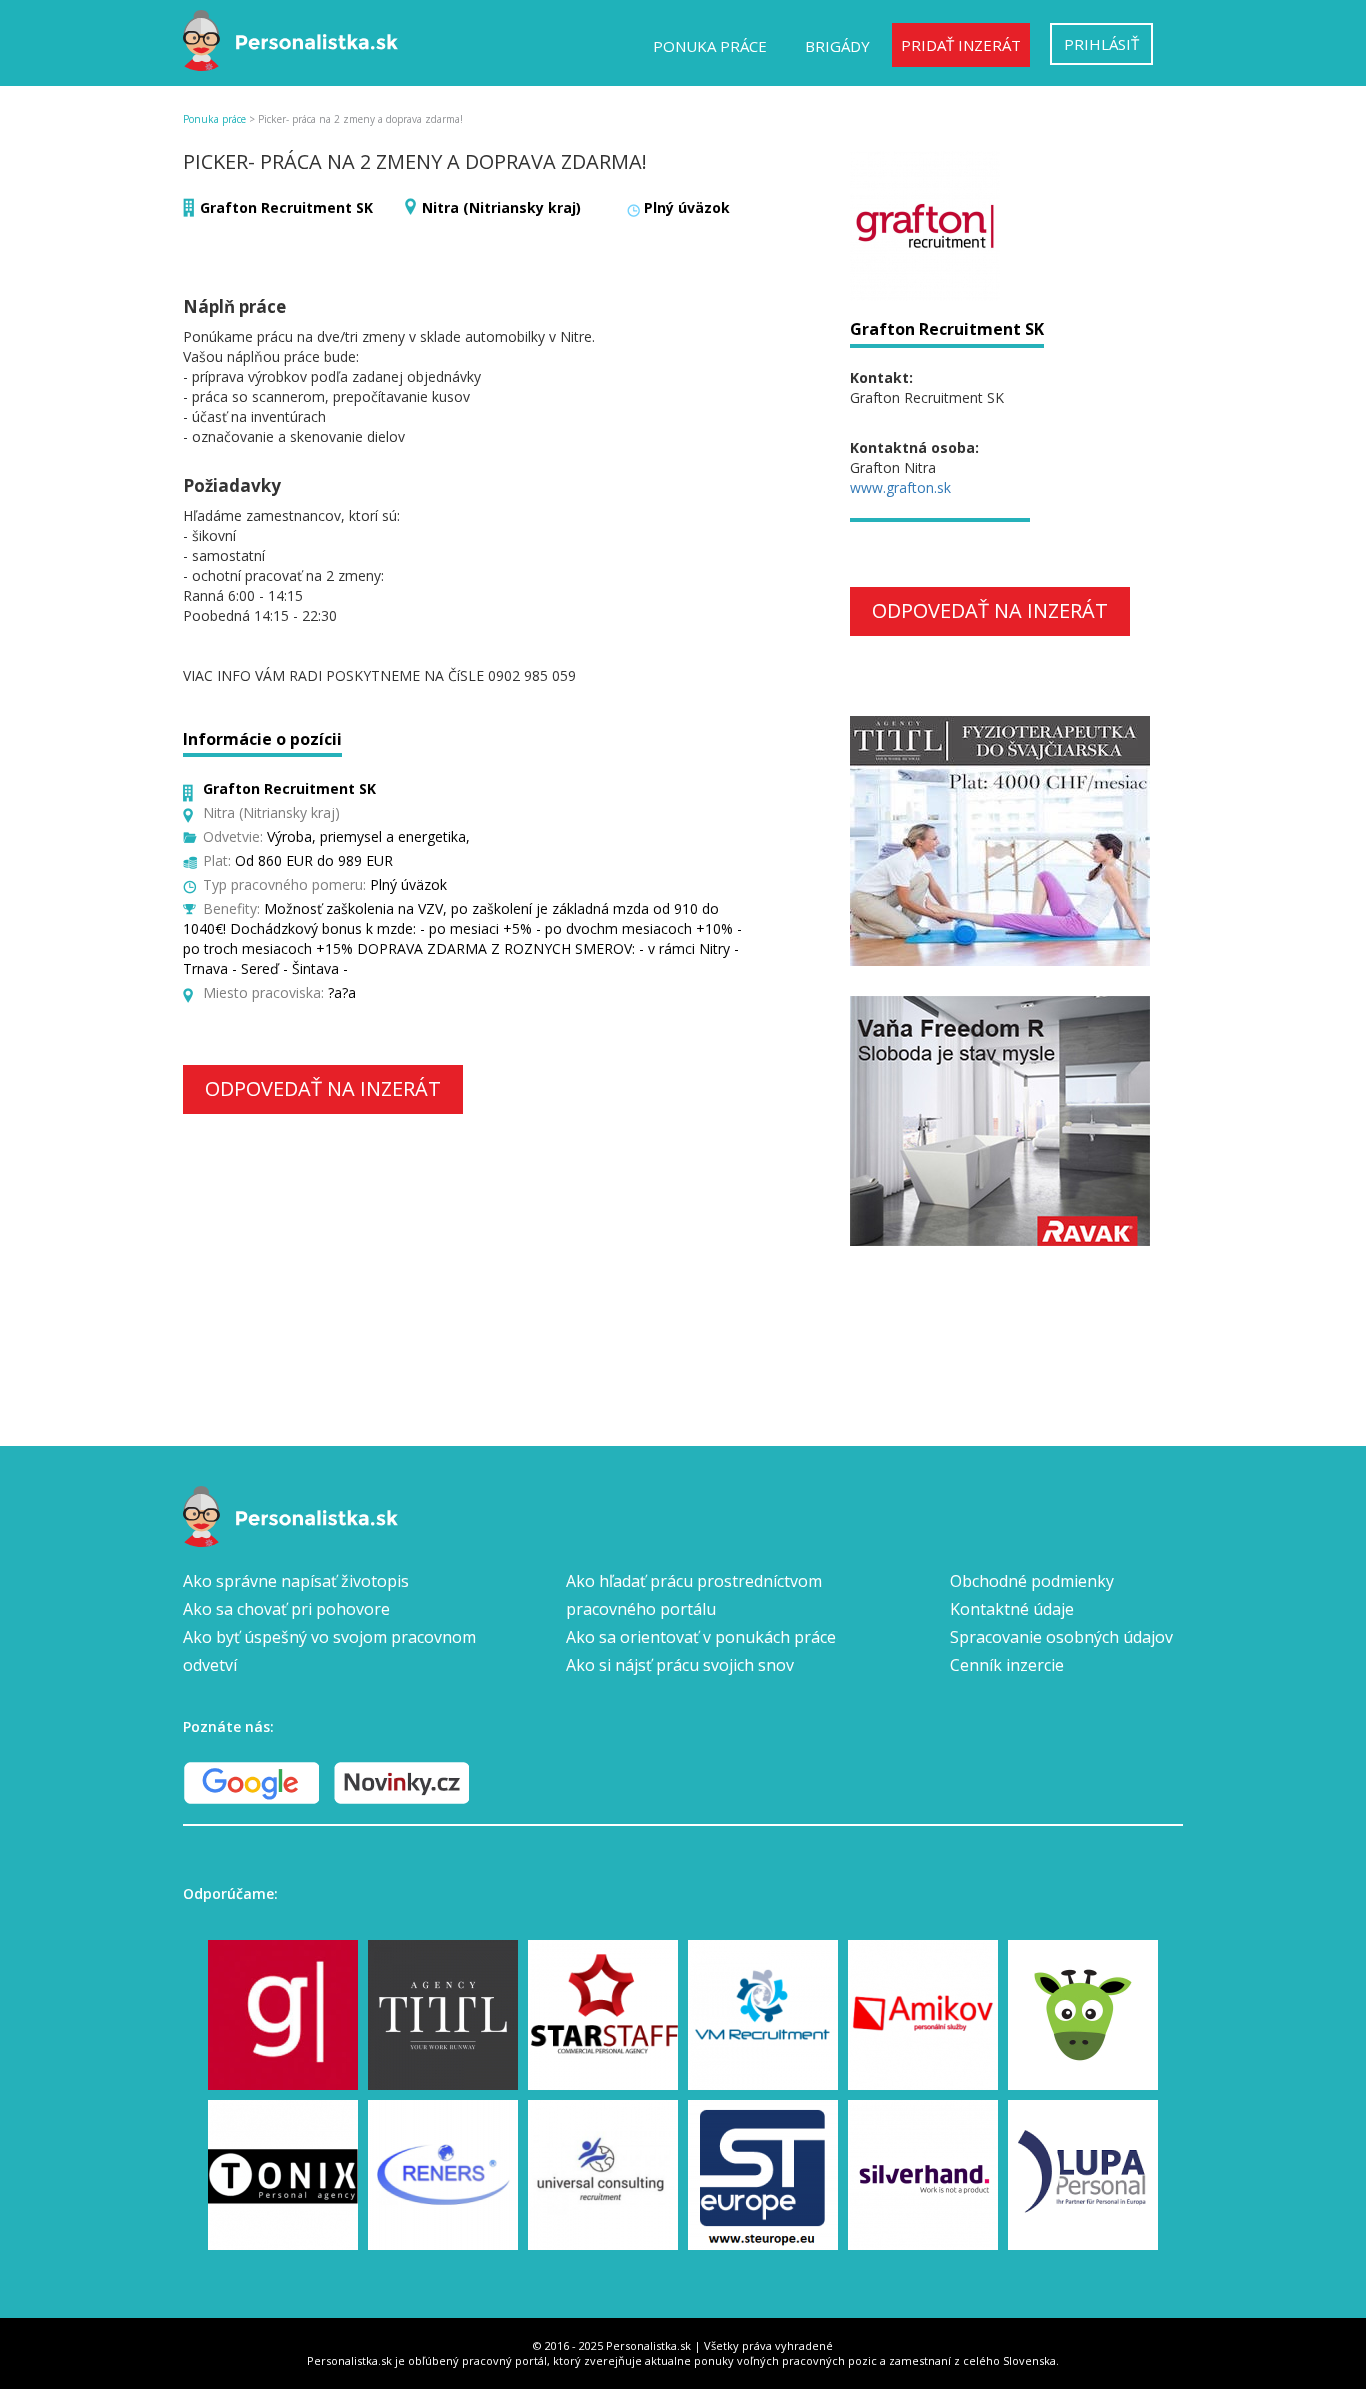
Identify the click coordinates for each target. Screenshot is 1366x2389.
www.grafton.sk (900, 487)
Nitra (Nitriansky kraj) (501, 207)
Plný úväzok (687, 207)
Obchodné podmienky (1032, 1581)
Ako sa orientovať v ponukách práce (701, 1637)
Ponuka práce (710, 46)
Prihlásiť (1101, 44)
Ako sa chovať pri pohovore (286, 1609)
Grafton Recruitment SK (286, 207)
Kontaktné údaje (1012, 1609)
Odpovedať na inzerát (323, 1088)
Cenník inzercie (1007, 1665)
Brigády (837, 46)
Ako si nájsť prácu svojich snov (680, 1665)
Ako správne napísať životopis (296, 1581)
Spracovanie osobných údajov (1061, 1637)
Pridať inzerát (961, 45)
